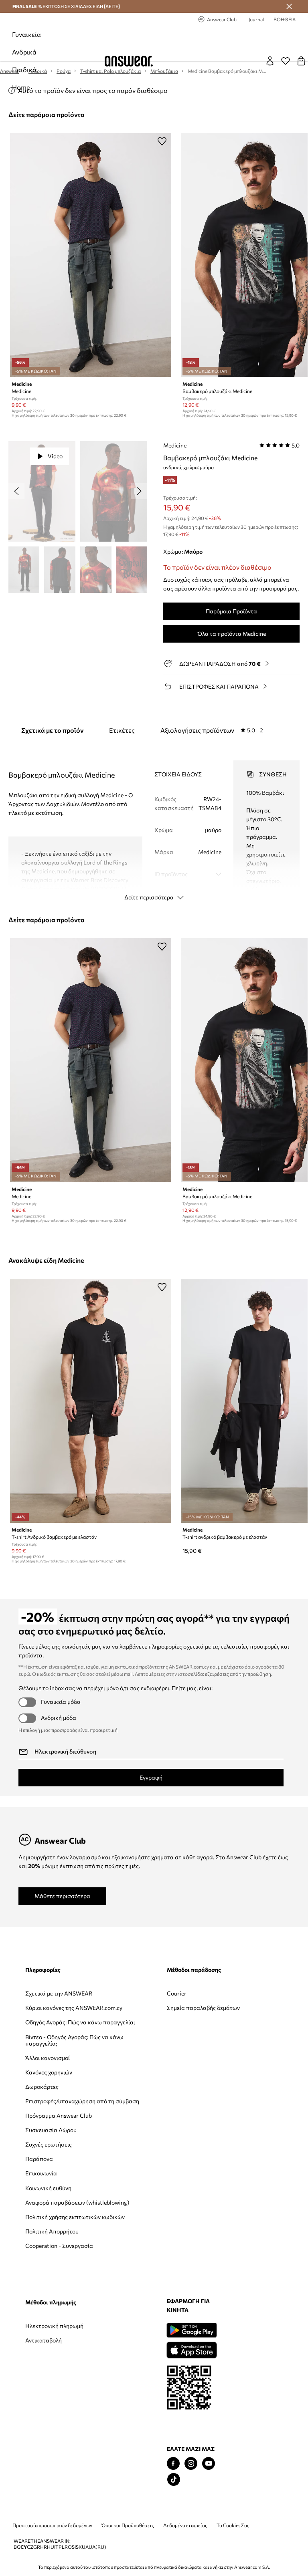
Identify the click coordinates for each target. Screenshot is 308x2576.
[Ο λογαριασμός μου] (270, 61)
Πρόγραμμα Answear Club (59, 2115)
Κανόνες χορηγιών (49, 2072)
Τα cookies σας (233, 2525)
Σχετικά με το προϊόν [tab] (52, 730)
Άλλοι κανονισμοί (48, 2058)
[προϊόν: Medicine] (91, 255)
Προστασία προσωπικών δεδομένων (52, 2525)
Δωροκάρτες (42, 2087)
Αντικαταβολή (44, 2340)
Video (55, 456)
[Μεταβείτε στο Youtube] (209, 2464)
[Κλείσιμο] (289, 6)
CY (24, 2547)
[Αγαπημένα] (286, 61)
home (21, 87)
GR (37, 2547)
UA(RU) (97, 2547)
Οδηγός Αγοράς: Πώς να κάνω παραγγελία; (80, 2022)
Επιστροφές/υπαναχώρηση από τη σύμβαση (82, 2101)
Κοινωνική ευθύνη (48, 2188)
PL (62, 2547)
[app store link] (191, 2349)
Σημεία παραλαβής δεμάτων (203, 2008)
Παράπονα (39, 2159)
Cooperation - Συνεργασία (59, 2246)
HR (44, 2547)
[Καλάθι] (301, 61)
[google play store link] (191, 2330)
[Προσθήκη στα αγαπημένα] (162, 141)
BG (17, 2547)
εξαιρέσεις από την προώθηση (238, 1674)
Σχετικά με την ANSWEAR (59, 1993)
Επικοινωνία (41, 2173)
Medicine (175, 445)
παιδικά (24, 70)
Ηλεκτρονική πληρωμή (54, 2326)
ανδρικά (24, 52)
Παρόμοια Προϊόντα (231, 611)
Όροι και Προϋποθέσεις (128, 2525)
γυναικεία (26, 34)
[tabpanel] (154, 823)
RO (68, 2547)
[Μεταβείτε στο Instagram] (191, 2464)
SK (79, 2547)
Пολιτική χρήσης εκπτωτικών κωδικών (75, 2217)
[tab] (212, 730)
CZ (30, 2547)
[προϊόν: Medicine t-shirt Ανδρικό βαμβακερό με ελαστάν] (91, 1401)
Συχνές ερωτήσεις (49, 2144)
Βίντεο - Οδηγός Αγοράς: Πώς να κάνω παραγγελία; (74, 2040)
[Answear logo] (129, 61)
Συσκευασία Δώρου (51, 2130)
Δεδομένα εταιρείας (185, 2525)
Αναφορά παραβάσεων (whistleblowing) (77, 2202)
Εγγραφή (151, 1777)
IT (56, 2547)
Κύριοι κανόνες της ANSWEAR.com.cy (74, 2008)
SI (74, 2547)
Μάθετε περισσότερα (62, 1896)
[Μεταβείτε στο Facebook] (173, 2464)
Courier (177, 1993)
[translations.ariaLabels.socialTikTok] (174, 2480)
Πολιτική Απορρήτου (52, 2231)
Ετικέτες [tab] (122, 730)
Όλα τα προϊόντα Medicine (232, 634)
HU (51, 2547)
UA (85, 2547)
